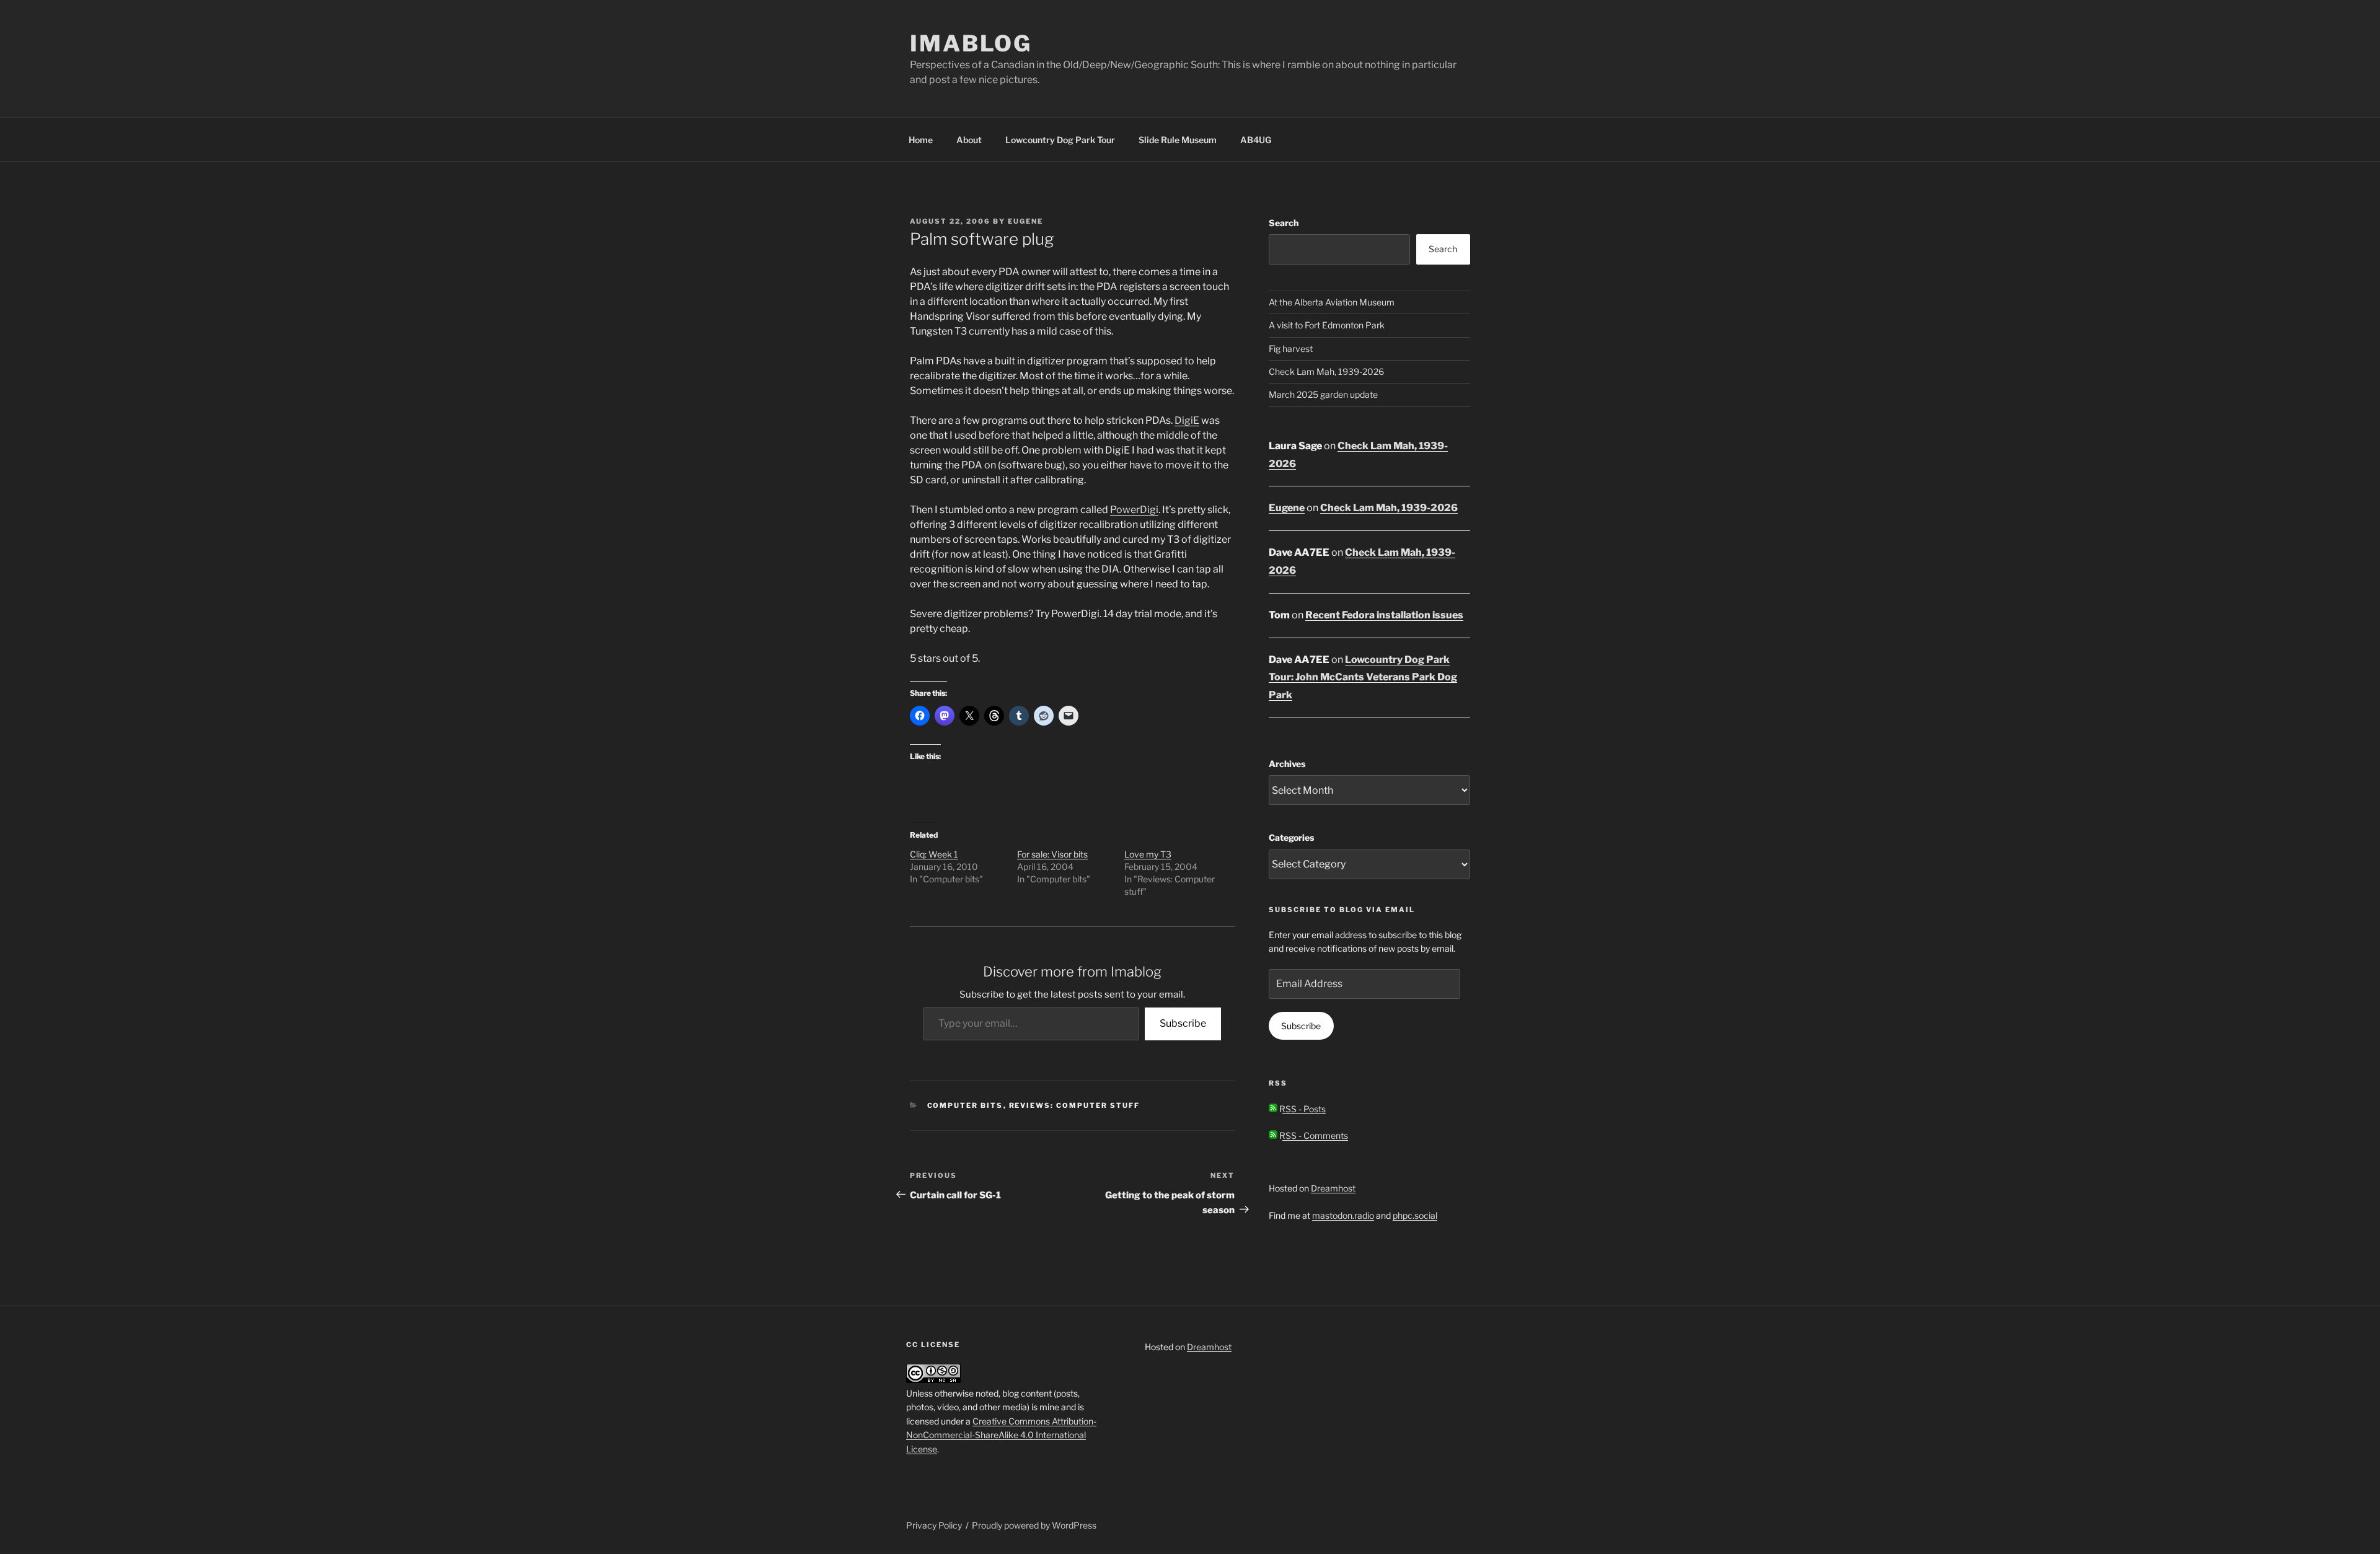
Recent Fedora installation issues (1384, 615)
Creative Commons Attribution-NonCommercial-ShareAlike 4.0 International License (1001, 1435)
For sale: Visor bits (1052, 854)
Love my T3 (1148, 854)
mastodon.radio (1343, 1215)
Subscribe (1183, 1023)
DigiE (1187, 420)
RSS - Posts (1302, 1109)
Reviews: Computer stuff (1075, 1105)
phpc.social (1415, 1215)
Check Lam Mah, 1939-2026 (1326, 371)
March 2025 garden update (1323, 394)
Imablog (971, 43)
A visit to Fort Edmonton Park (1327, 325)
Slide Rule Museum (1178, 140)
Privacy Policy (934, 1525)
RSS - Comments (1313, 1135)
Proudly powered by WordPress (1034, 1525)
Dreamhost (1333, 1188)
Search (1284, 223)
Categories (1291, 837)
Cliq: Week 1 (934, 854)
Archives (1287, 764)
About (969, 140)
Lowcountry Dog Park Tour (1060, 140)
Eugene (1025, 221)
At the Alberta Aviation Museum (1332, 302)
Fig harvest (1291, 349)
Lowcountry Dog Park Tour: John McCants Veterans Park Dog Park (1363, 678)
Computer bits (965, 1105)
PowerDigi (1134, 510)
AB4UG (1256, 140)
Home (921, 140)
